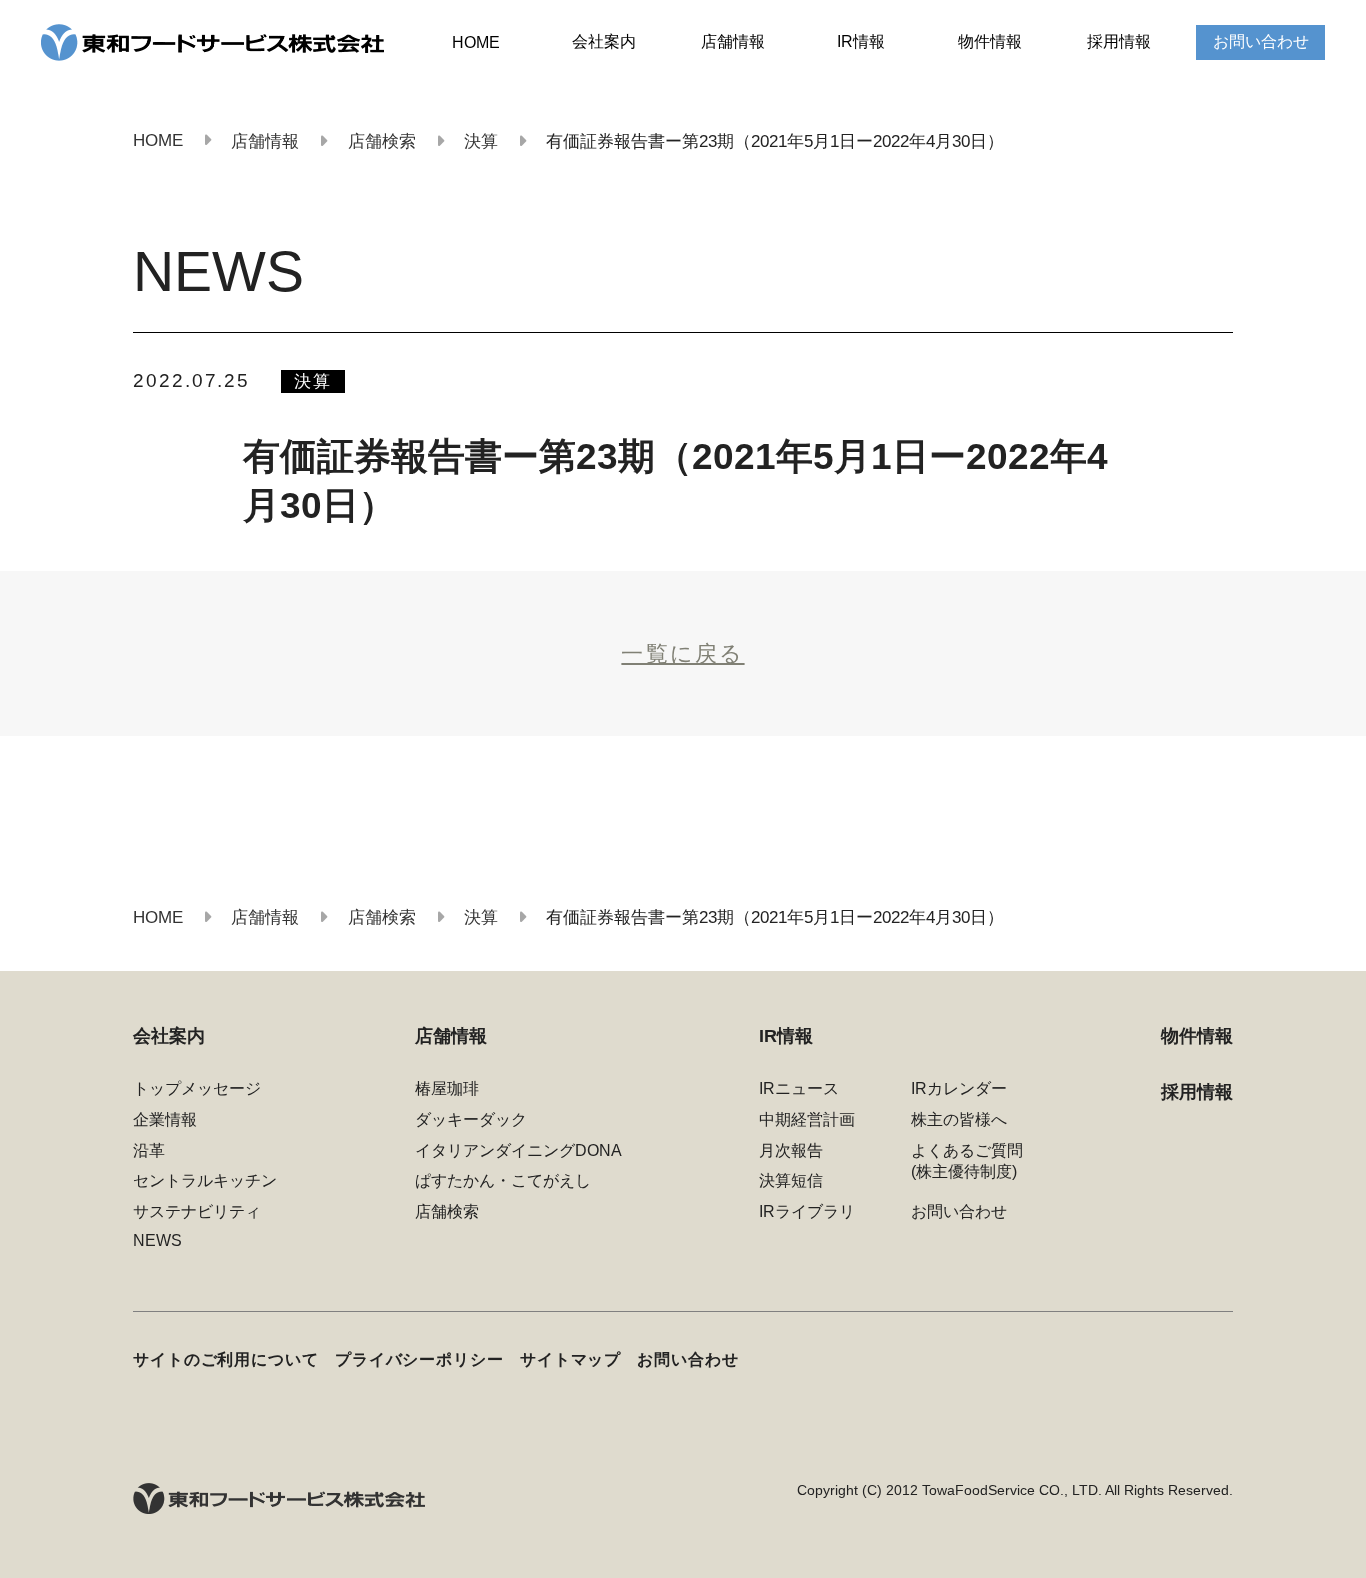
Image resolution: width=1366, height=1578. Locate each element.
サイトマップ (570, 1359)
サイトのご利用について (226, 1359)
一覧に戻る (682, 653)
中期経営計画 (807, 1119)
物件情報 (990, 41)
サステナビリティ (197, 1211)
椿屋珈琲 (447, 1088)
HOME (476, 42)
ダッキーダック (471, 1119)
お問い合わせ (1261, 41)
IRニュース (799, 1088)
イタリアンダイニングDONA (518, 1150)
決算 (312, 381)
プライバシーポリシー (419, 1359)
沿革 (149, 1150)
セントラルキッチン (205, 1180)
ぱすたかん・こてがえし (503, 1180)
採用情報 (1119, 41)
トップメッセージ (197, 1088)
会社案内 (604, 41)
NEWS (157, 1240)
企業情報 (165, 1119)
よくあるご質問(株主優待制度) (967, 1161)
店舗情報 (733, 41)
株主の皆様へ (959, 1119)
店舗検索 (447, 1211)
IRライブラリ (807, 1211)
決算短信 (791, 1180)
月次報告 (791, 1150)
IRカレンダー (959, 1088)
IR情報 (861, 41)
